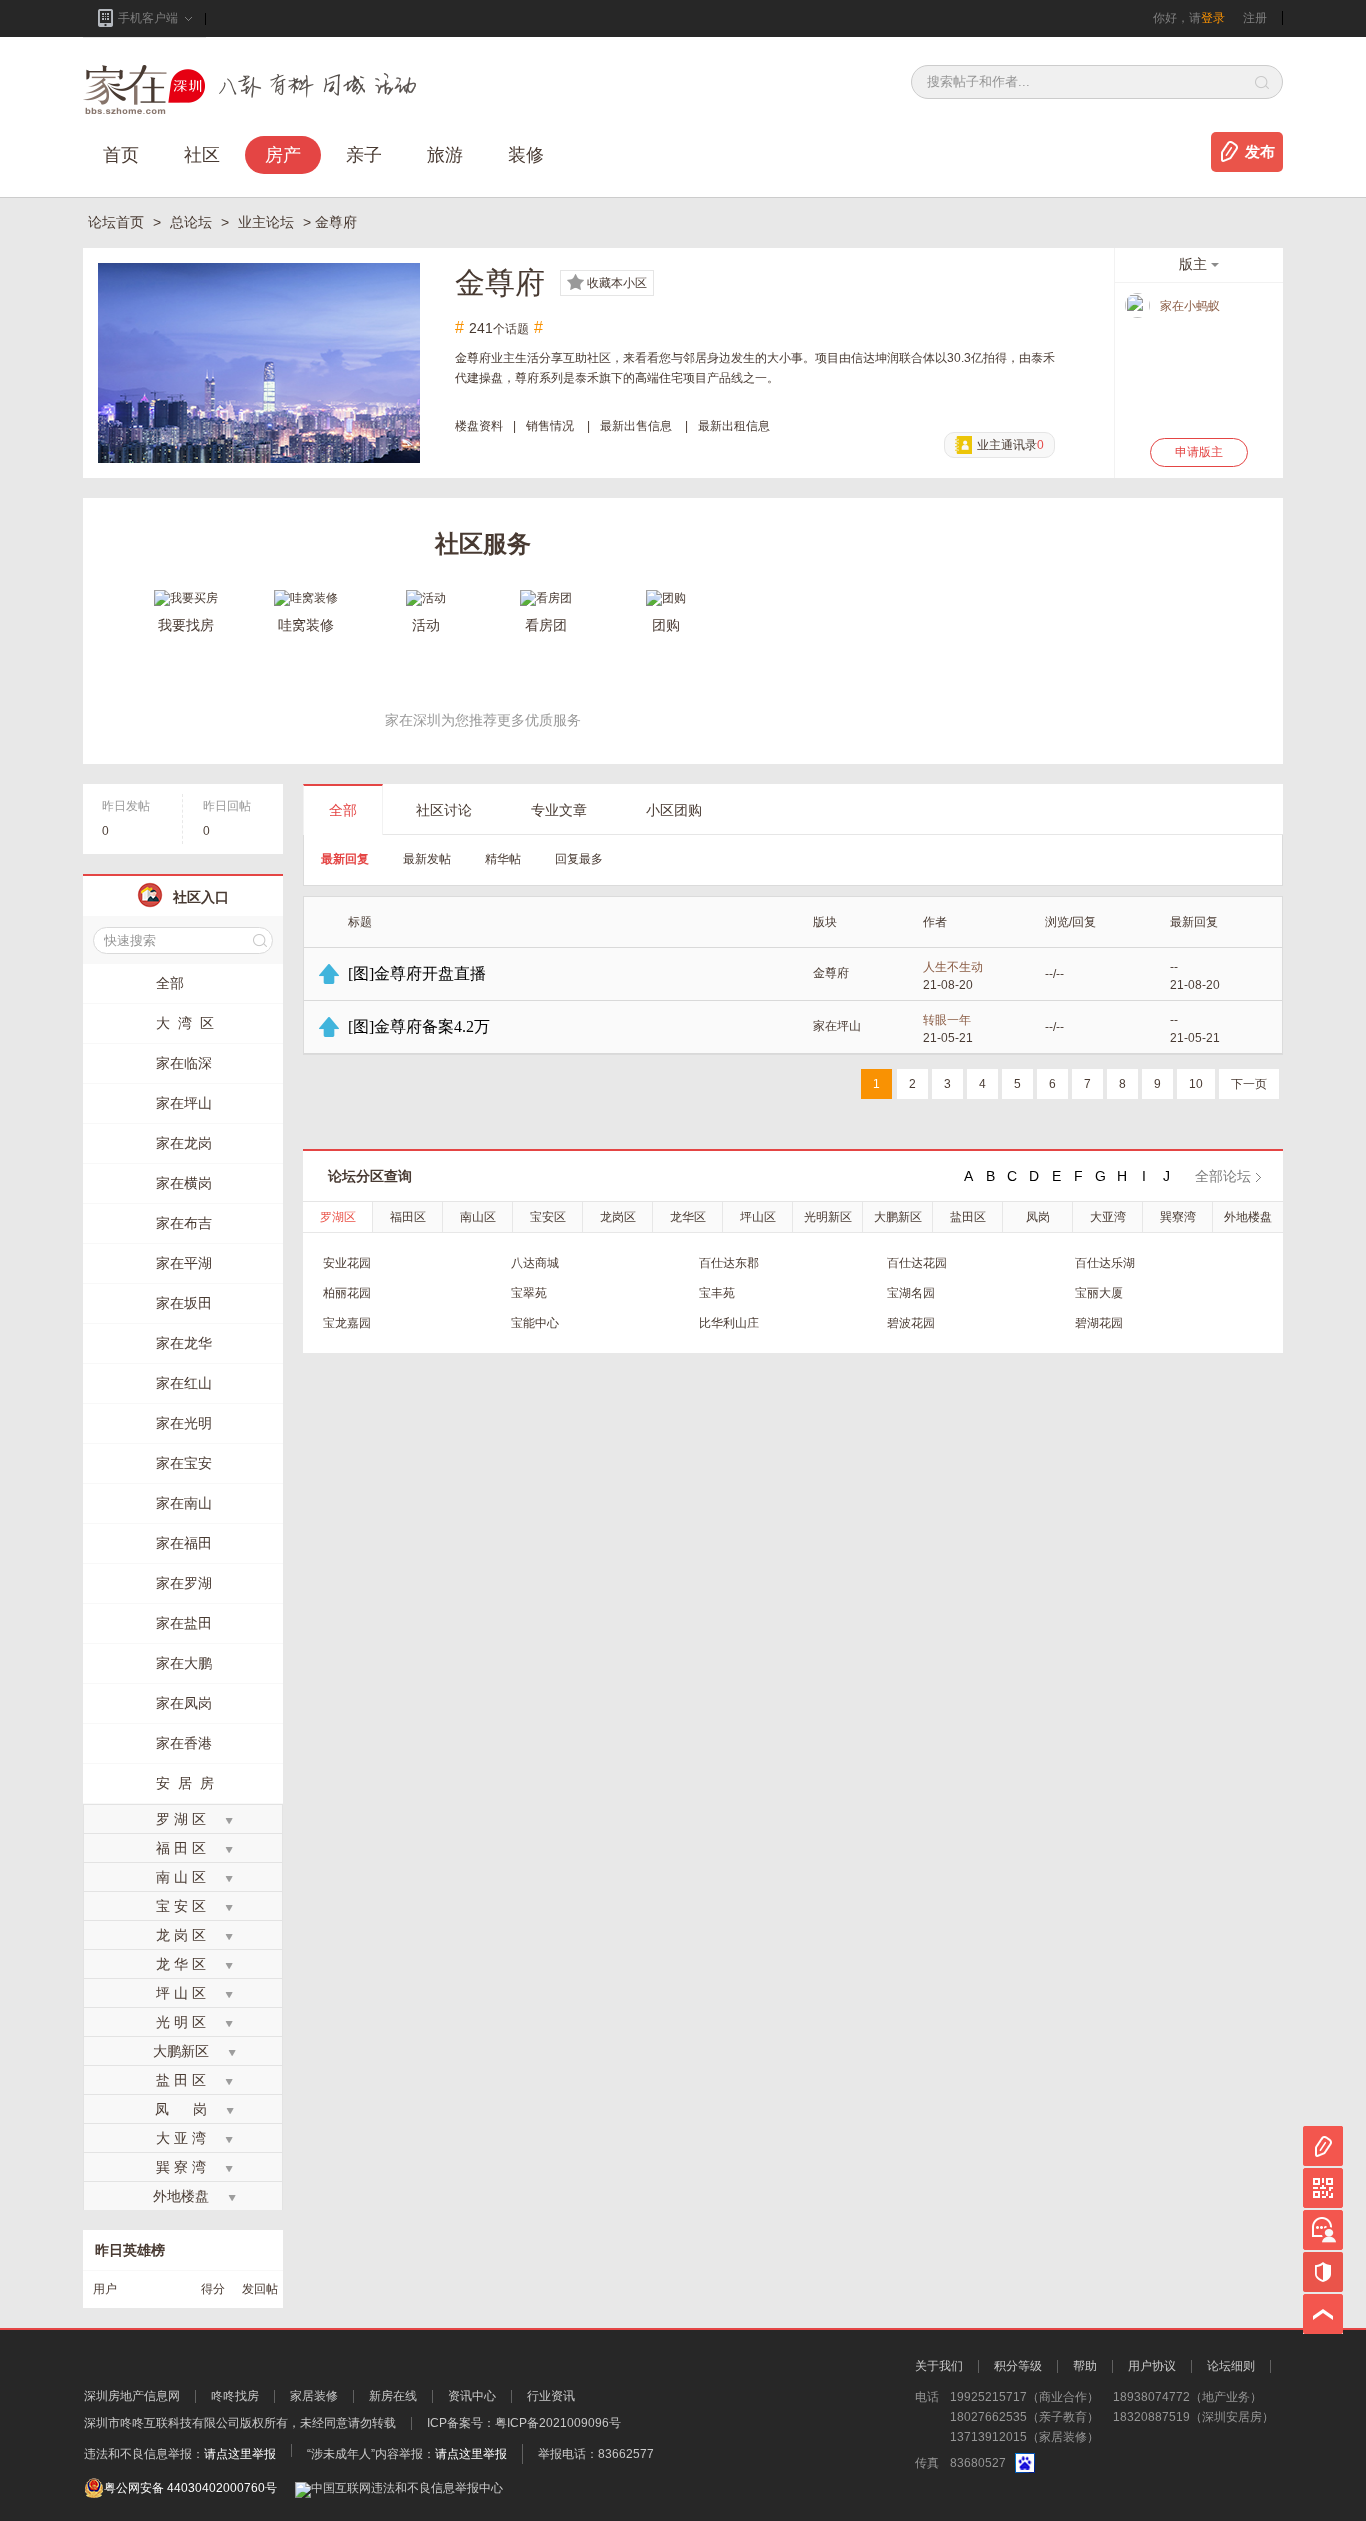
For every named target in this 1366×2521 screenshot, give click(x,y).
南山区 (478, 1217)
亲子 (364, 155)
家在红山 (184, 1383)
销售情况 (550, 426)
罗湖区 (338, 1217)
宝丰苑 (717, 1293)
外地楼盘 (1248, 1217)
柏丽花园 (347, 1293)
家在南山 (184, 1503)
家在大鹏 (184, 1663)
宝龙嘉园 (347, 1323)
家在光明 (184, 1423)
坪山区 (758, 1217)
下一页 (1249, 1084)
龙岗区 (618, 1217)
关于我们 (939, 2366)
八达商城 (535, 1263)
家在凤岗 (184, 1703)
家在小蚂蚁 (1190, 306)
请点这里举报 (240, 2454)
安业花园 (347, 1263)
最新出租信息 (734, 426)
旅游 (445, 155)
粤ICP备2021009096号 (558, 2423)
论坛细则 (1231, 2366)
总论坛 (193, 222)
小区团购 (674, 810)
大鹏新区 (898, 1217)
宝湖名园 (911, 1293)
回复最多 (579, 859)
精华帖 (503, 859)
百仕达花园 (917, 1263)
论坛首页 (118, 222)
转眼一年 (947, 1020)
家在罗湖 (184, 1583)
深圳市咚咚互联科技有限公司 (162, 2423)
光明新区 (828, 1217)
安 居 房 (185, 1783)
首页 (121, 155)
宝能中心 (535, 1323)
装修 (526, 155)
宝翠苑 (529, 1293)
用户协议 (1152, 2366)
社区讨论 (444, 810)
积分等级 (1018, 2366)
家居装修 (314, 2396)
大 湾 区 (185, 1023)
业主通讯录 (1010, 445)
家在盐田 (184, 1623)
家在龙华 (184, 1343)
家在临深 (184, 1063)
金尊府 (831, 973)
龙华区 (688, 1217)
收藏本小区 (617, 283)
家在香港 (184, 1743)
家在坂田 (184, 1303)
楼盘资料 (479, 426)
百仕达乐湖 (1105, 1263)
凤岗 (1038, 1217)
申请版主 (1199, 452)
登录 (1213, 18)
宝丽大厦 (1099, 1293)
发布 (1260, 152)
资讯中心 (472, 2396)
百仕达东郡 (729, 1263)
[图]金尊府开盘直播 (417, 973)
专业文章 (559, 810)
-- (1174, 967)
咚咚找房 (235, 2396)
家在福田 (184, 1543)
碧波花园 (911, 1323)
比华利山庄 (729, 1323)
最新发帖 (427, 859)
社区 (202, 155)
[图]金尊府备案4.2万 (419, 1026)
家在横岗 (184, 1183)
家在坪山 (837, 1026)
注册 (1255, 18)
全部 (343, 810)
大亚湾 (1108, 1217)
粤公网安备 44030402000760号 (190, 2488)
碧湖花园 (1099, 1323)
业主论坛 (268, 222)
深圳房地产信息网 (132, 2396)
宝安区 (548, 1217)
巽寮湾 (1178, 1217)
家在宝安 (184, 1463)
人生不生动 (953, 967)
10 (1196, 1084)
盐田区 (968, 1217)
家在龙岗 (184, 1143)
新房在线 (393, 2396)
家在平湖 (184, 1263)
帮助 (1085, 2366)
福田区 (408, 1217)
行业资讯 (551, 2396)
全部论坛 (1223, 1176)
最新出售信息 (636, 426)
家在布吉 (184, 1223)
